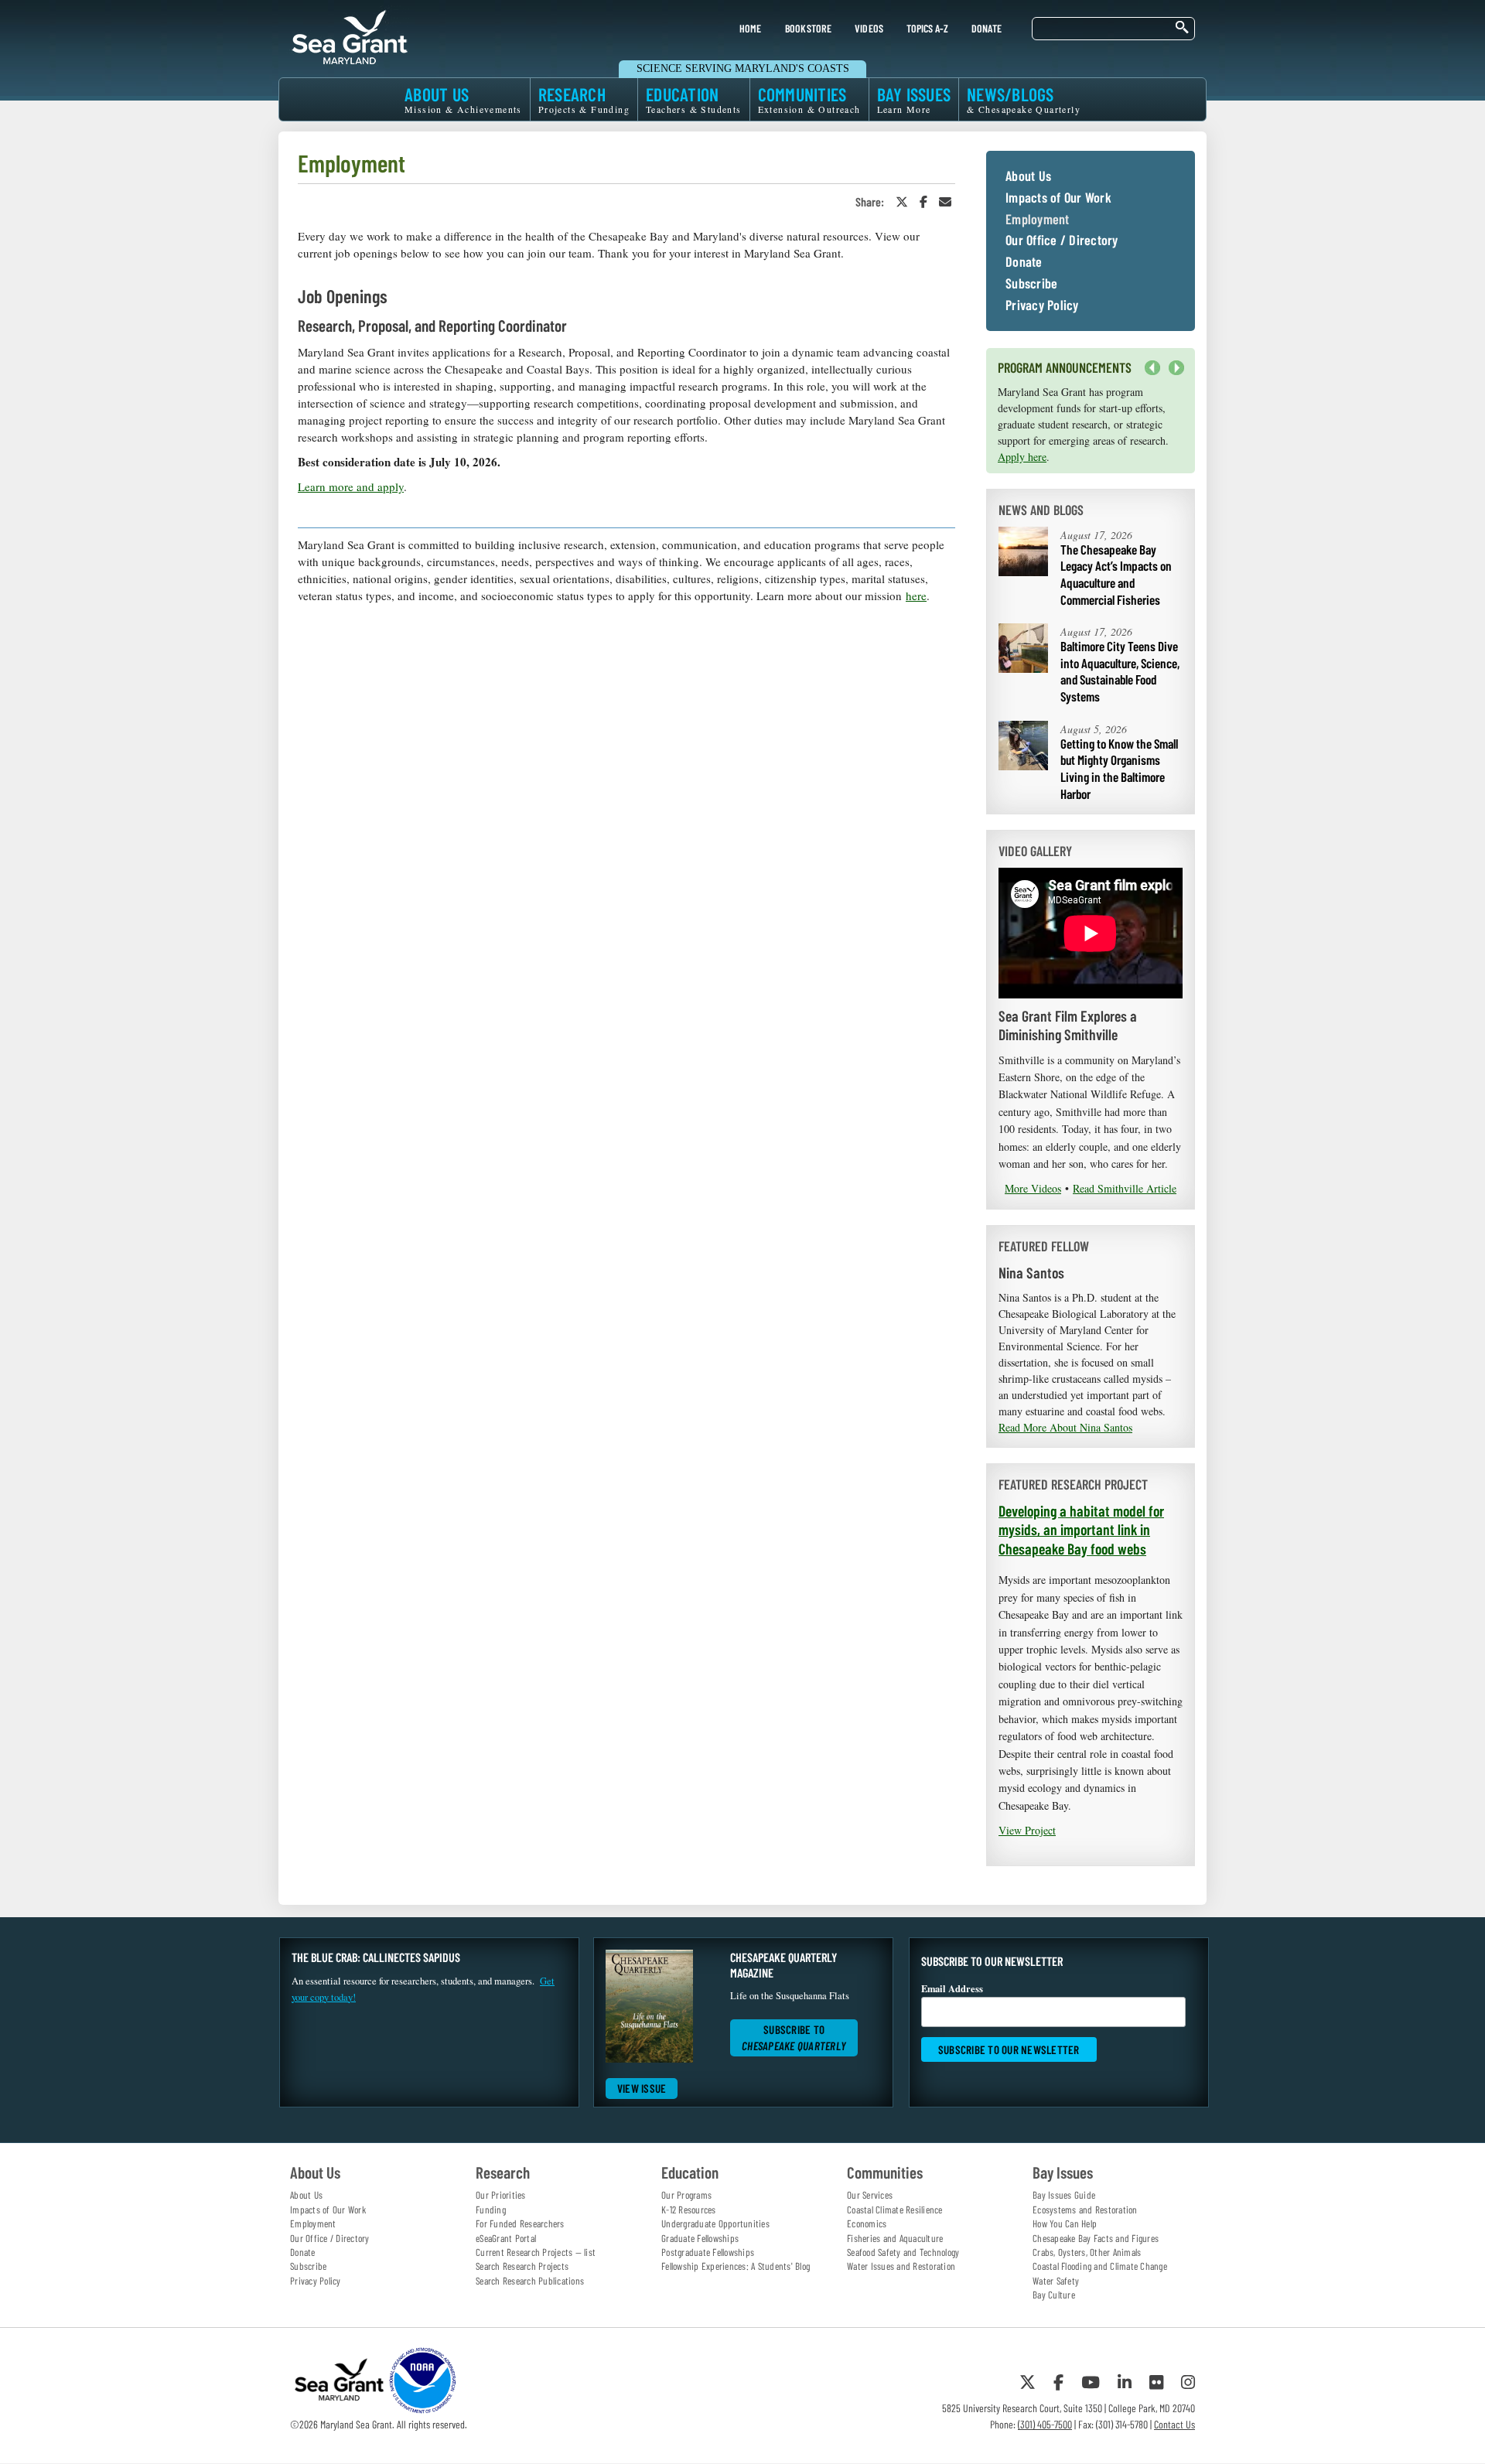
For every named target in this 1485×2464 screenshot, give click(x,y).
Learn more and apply (351, 486)
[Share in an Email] (945, 201)
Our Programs (686, 2195)
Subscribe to (794, 2037)
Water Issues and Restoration (901, 2266)
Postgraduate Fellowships (708, 2252)
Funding (491, 2210)
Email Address (952, 1988)
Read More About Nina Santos (1065, 1427)
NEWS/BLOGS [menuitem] (1024, 99)
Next (1173, 375)
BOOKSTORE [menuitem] (808, 28)
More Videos (1033, 1188)
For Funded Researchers (520, 2223)
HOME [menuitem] (751, 28)
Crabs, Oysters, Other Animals (1087, 2252)
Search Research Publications (530, 2281)
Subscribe (1031, 284)
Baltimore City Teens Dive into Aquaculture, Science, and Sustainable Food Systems (1120, 671)
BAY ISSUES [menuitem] (914, 99)
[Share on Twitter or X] (902, 201)
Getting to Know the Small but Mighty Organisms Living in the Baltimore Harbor (1119, 768)
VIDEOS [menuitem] (869, 28)
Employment (1038, 220)
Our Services (870, 2195)
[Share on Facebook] (923, 201)
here (916, 596)
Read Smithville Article (1125, 1188)
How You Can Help (1065, 2223)
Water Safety (1056, 2281)
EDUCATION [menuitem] (694, 99)
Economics (867, 2223)
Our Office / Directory (1062, 241)
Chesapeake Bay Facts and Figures (1096, 2238)
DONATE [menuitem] (987, 28)
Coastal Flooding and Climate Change (1100, 2266)
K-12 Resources (689, 2210)
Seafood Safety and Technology (903, 2252)
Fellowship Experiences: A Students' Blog (736, 2266)
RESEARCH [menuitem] (584, 99)
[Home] (350, 35)
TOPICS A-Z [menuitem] (927, 28)
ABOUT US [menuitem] (463, 99)
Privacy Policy (1042, 305)
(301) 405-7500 (1045, 2424)
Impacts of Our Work (1058, 198)
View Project (1027, 1830)
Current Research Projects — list (536, 2252)
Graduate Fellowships (700, 2238)
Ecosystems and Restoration (1085, 2210)
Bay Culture (1054, 2295)
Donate (1024, 262)
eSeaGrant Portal (506, 2238)
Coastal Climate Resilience (895, 2210)
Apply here (1022, 457)
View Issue (642, 2088)
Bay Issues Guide (1064, 2195)
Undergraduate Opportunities (715, 2223)
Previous (1152, 368)
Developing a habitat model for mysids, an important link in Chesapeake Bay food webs (1081, 1529)
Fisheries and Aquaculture (895, 2238)
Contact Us (1174, 2424)
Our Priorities (501, 2195)
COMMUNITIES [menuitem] (809, 99)
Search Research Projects (522, 2266)
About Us (1028, 176)
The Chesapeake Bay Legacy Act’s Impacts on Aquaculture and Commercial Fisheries (1116, 574)
